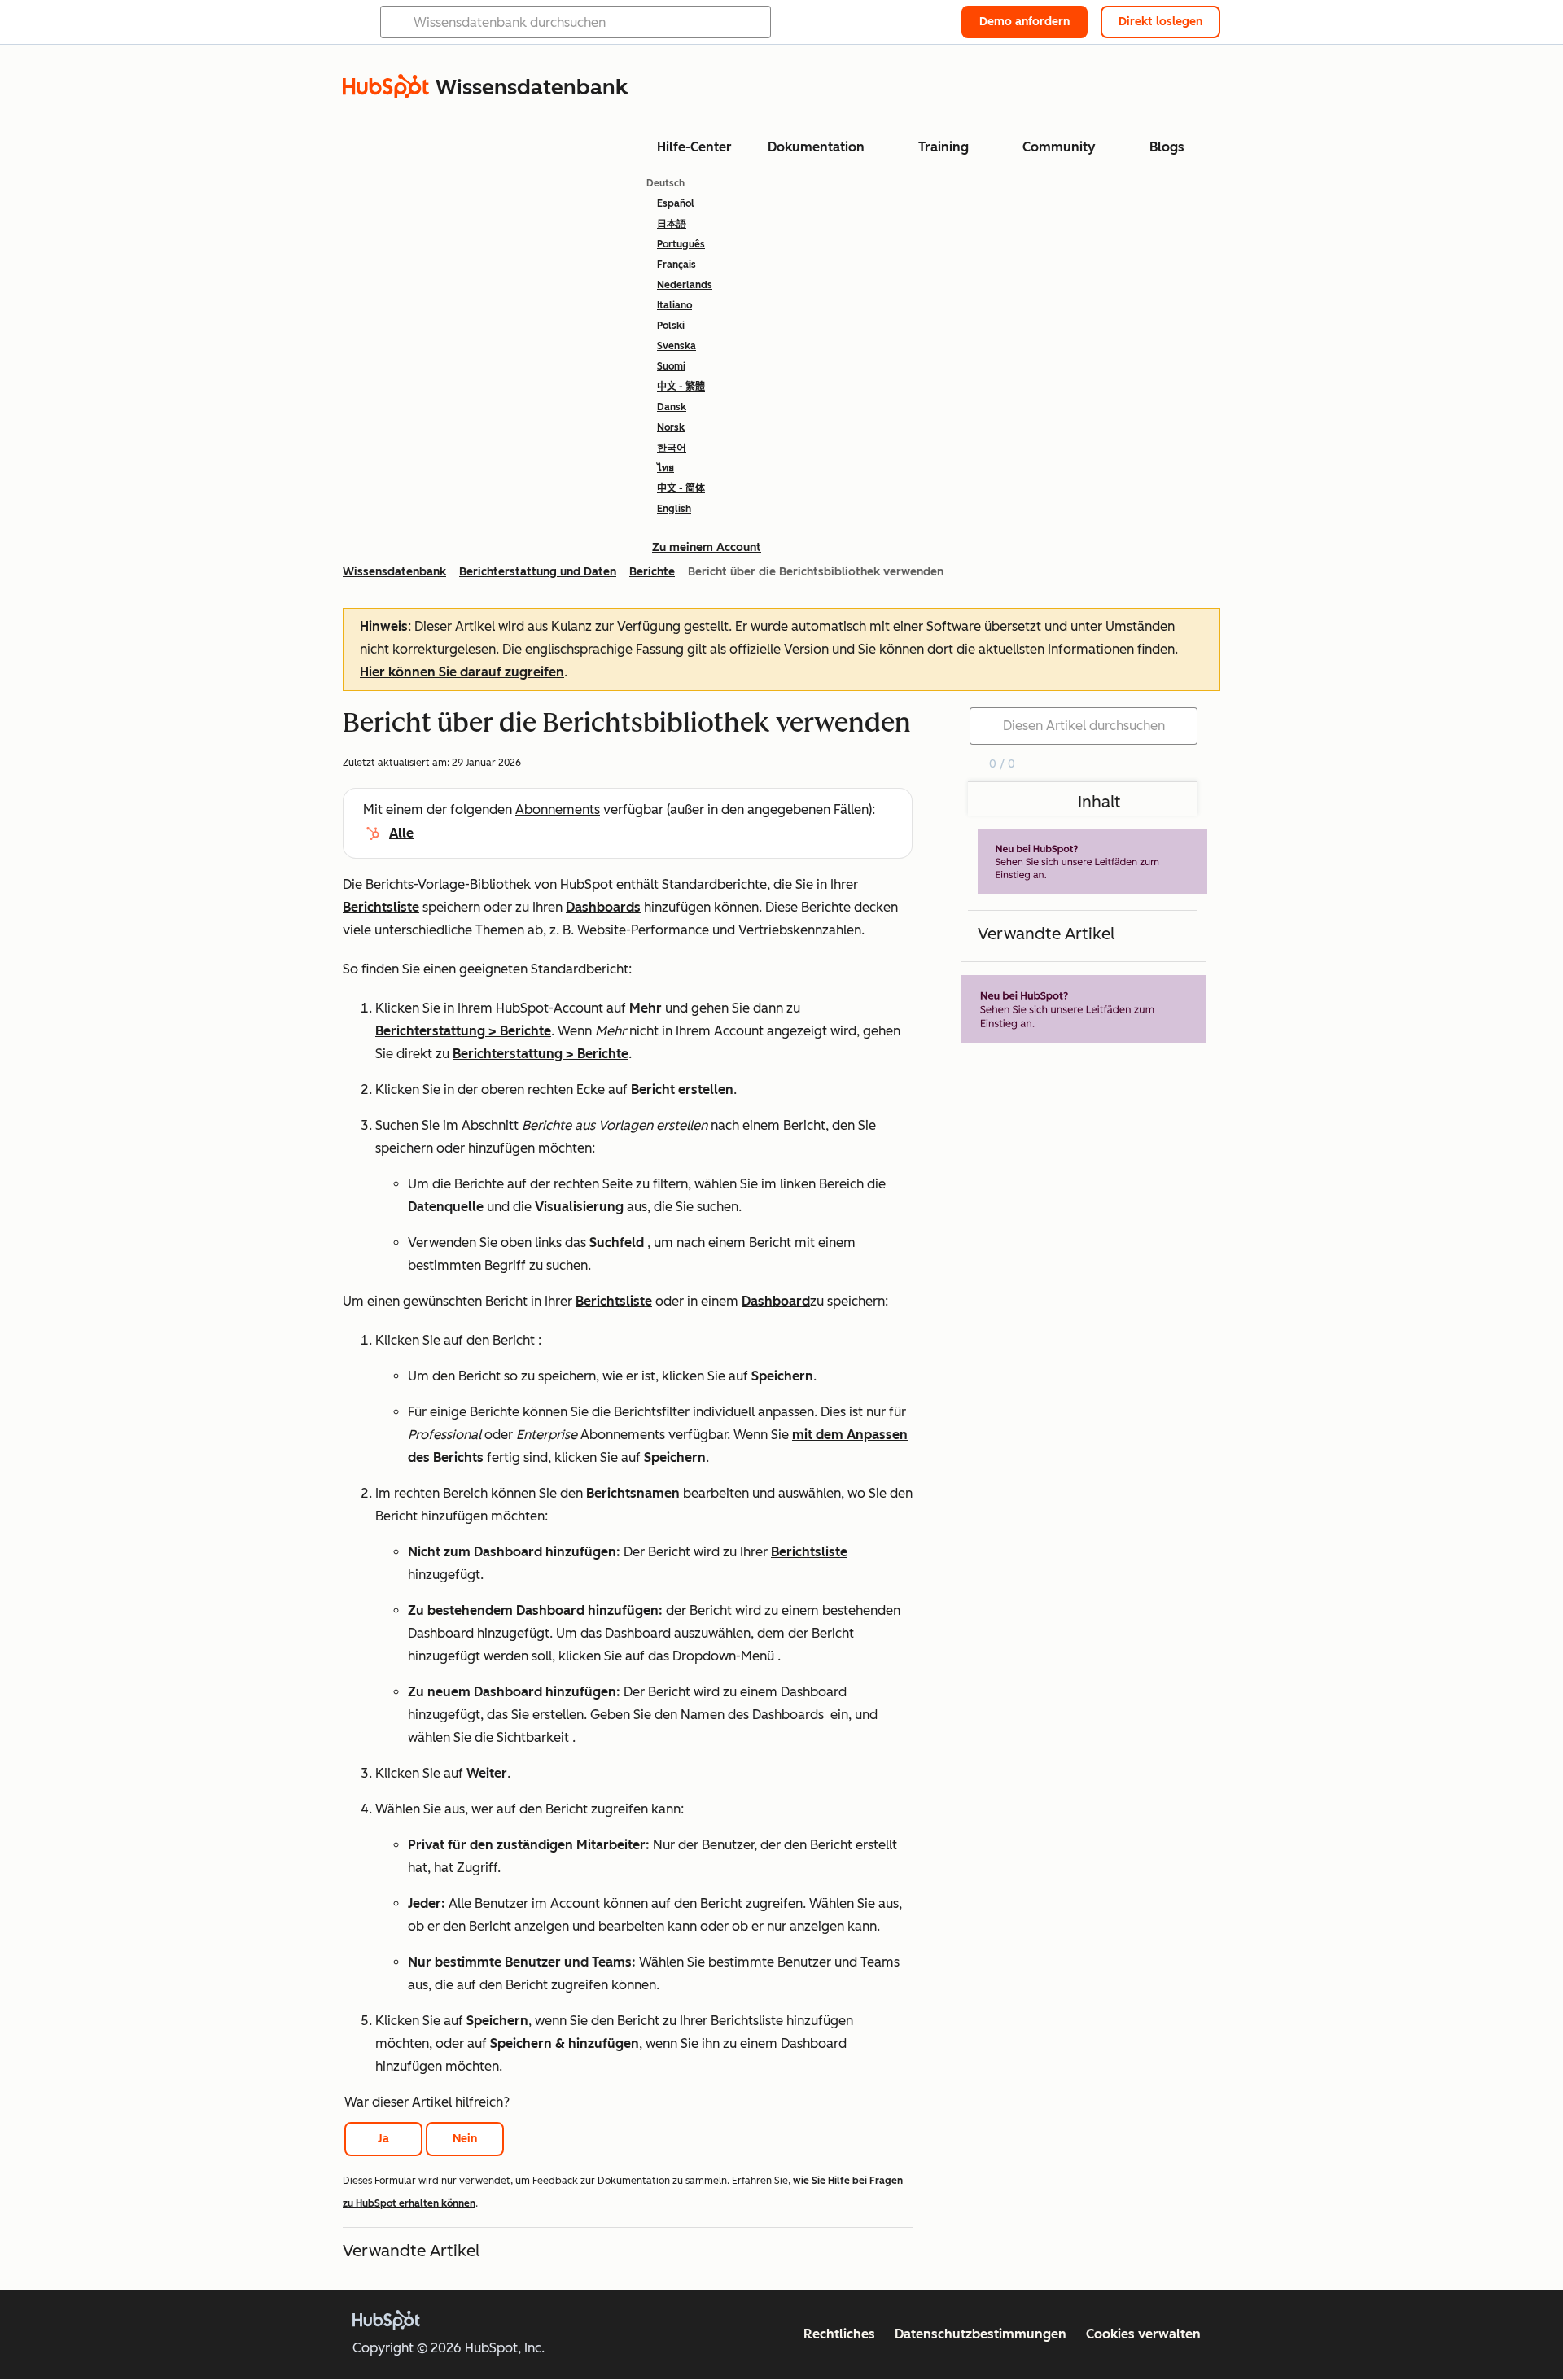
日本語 (672, 224)
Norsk (671, 427)
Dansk (672, 407)
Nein (465, 2139)
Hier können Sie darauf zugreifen (462, 672)
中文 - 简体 (681, 488)
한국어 (672, 448)
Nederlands (685, 285)
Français (676, 265)
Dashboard (776, 1301)
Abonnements (558, 809)
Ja (383, 2139)
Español (676, 203)
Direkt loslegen (1160, 22)
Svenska (676, 346)
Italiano (674, 305)
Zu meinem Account (707, 547)
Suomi (671, 366)
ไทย (665, 468)
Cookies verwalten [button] (1143, 2334)
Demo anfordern (1024, 22)
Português (681, 244)
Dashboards (603, 907)
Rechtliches (839, 2334)
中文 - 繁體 (681, 387)
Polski (671, 326)
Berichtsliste (381, 907)
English (674, 509)
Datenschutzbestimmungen (981, 2334)
